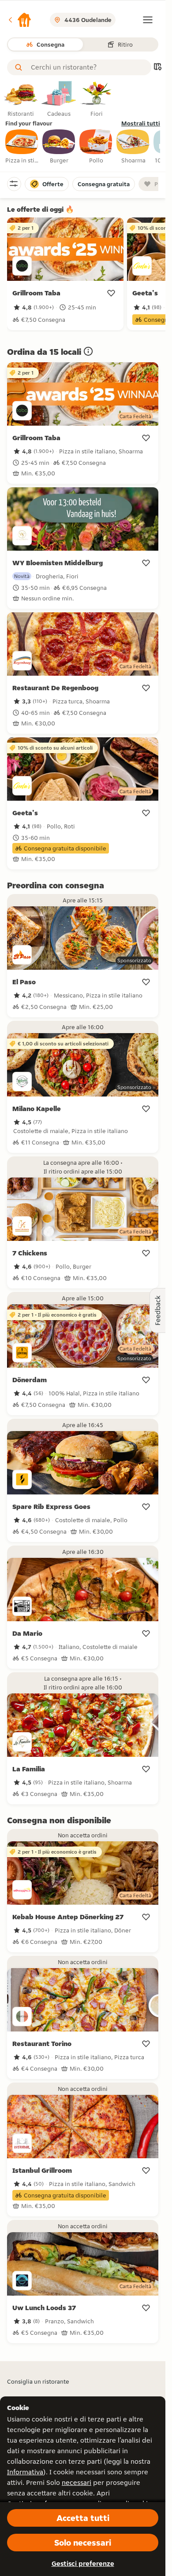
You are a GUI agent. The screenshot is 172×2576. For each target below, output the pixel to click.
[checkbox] (22, 147)
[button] (19, 20)
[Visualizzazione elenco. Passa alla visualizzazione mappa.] (157, 68)
